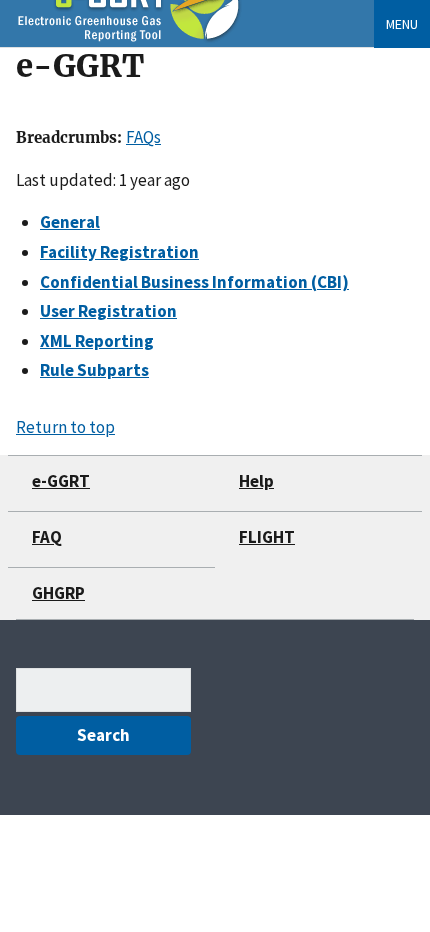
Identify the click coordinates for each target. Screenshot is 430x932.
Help (256, 481)
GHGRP (58, 593)
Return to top (65, 427)
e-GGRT (61, 481)
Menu (402, 24)
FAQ (47, 537)
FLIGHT (267, 537)
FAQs (143, 137)
